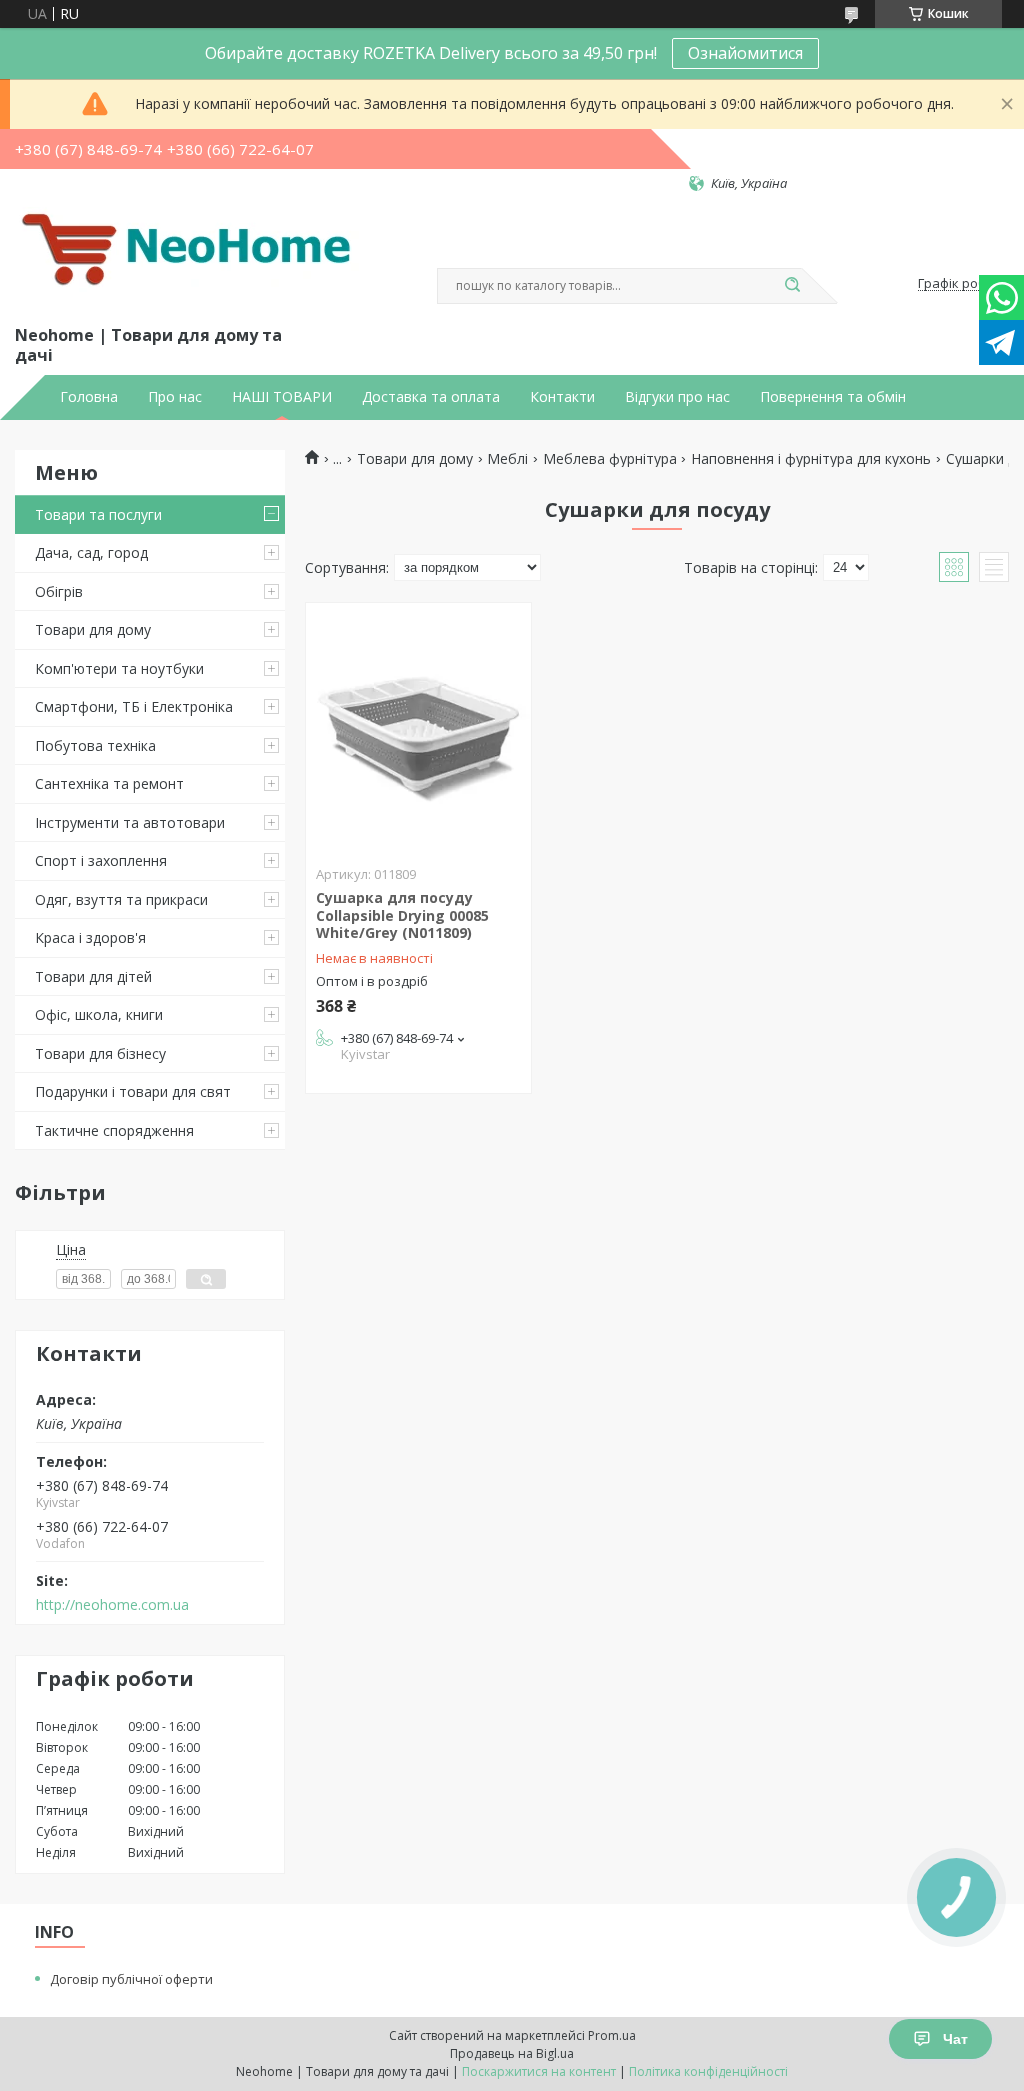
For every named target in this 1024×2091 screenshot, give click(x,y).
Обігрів (59, 591)
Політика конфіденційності (708, 2071)
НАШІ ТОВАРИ (282, 397)
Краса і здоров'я (90, 937)
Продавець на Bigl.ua (512, 2053)
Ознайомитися (745, 53)
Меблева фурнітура (610, 459)
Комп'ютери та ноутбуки (119, 668)
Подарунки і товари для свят (133, 1091)
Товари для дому (93, 629)
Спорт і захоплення (101, 860)
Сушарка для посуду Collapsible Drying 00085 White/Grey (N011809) (402, 915)
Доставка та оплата (431, 397)
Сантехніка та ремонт (109, 783)
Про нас (175, 397)
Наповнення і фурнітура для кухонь (811, 459)
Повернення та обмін (833, 397)
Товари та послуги (98, 514)
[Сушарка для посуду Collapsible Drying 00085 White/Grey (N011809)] (418, 728)
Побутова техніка (95, 745)
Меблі (507, 459)
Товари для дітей (93, 976)
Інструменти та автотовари (130, 822)
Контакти (562, 397)
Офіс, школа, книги (99, 1014)
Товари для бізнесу (100, 1053)
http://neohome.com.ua (112, 1605)
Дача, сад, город (91, 552)
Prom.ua (612, 2035)
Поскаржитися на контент (539, 2071)
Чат (955, 2039)
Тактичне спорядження (114, 1130)
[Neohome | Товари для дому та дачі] (190, 257)
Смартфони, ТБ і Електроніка (134, 706)
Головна (89, 397)
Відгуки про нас (677, 397)
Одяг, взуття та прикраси (121, 899)
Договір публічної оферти (131, 1979)
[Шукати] (792, 286)
